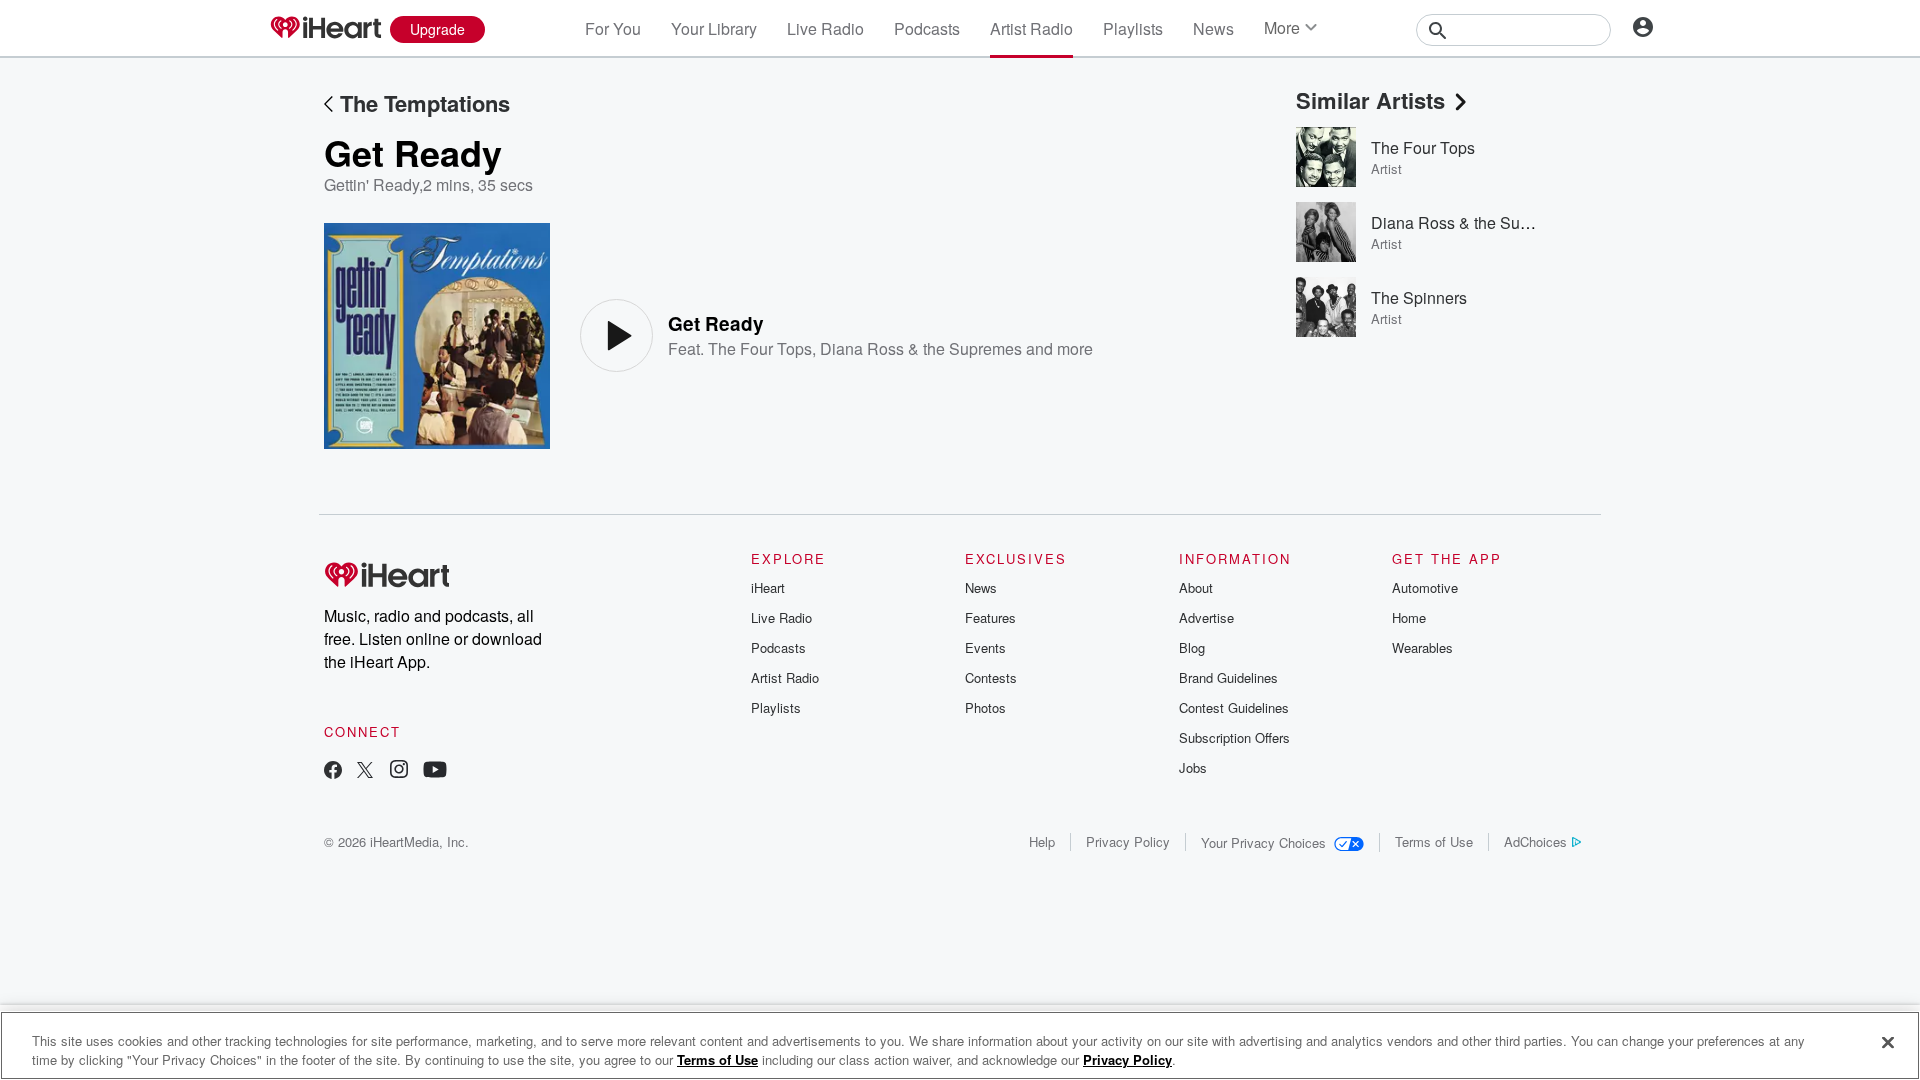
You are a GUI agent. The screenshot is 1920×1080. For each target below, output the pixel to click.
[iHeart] (325, 29)
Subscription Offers (1234, 737)
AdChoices (1535, 841)
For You (613, 28)
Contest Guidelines (1234, 707)
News (1213, 28)
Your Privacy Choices (1263, 842)
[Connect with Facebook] (333, 771)
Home (1409, 617)
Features (990, 617)
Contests (991, 677)
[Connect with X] (365, 771)
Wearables (1422, 647)
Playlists (1133, 28)
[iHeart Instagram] (399, 771)
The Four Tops (760, 348)
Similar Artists (1370, 100)
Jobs (1193, 767)
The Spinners (1419, 297)
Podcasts (927, 28)
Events (985, 647)
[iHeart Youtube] (435, 771)
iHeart (768, 587)
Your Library (714, 28)
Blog (1192, 647)
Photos (985, 707)
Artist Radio (1031, 28)
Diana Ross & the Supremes (921, 348)
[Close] (1888, 1043)
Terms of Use (1434, 841)
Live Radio (825, 28)
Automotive (1425, 587)
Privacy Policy (1128, 841)
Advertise (1206, 617)
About (1196, 587)
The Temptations (425, 103)
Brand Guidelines (1228, 677)
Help (1042, 841)
